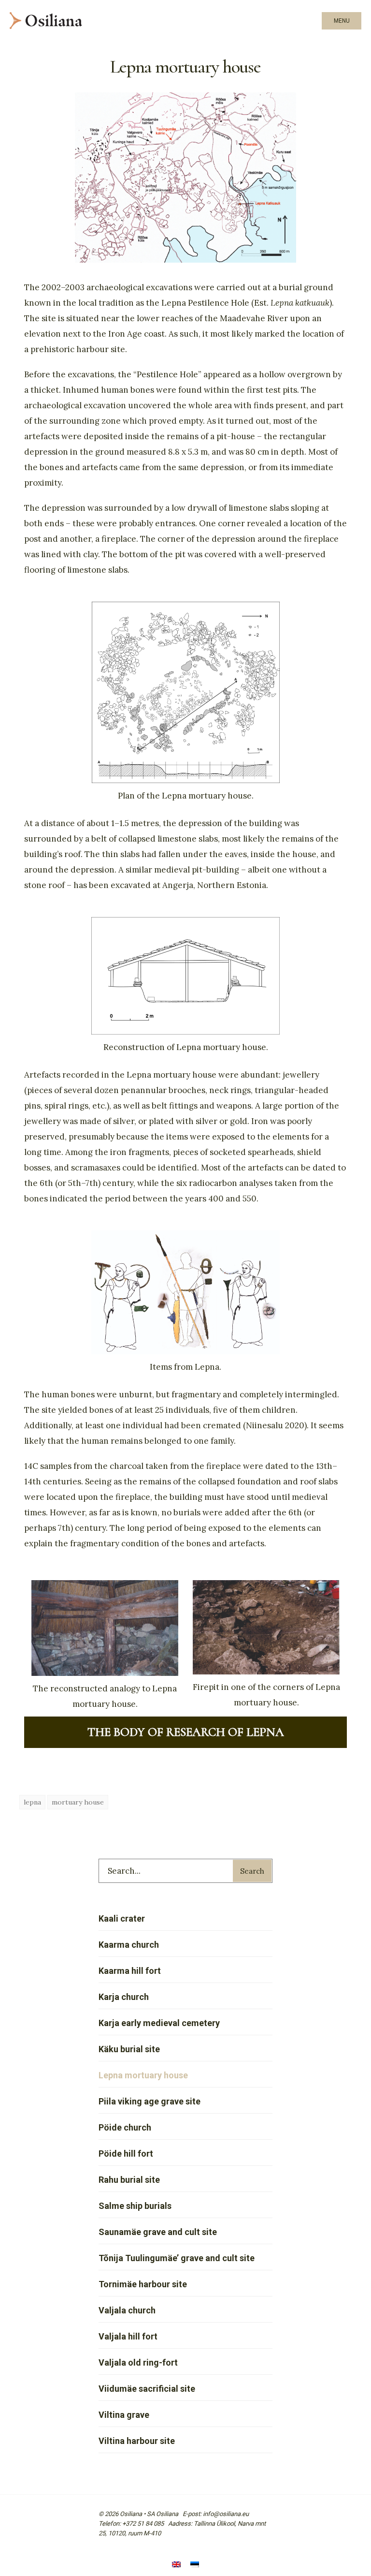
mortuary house (78, 1802)
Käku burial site (129, 2049)
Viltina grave (124, 2415)
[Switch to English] (176, 2565)
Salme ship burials (135, 2206)
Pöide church (125, 2127)
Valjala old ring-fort (138, 2362)
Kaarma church (129, 1945)
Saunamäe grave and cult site (158, 2232)
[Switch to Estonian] (195, 2565)
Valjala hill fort (128, 2336)
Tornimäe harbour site (143, 2284)
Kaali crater (122, 1918)
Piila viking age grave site (150, 2101)
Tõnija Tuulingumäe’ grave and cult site (177, 2258)
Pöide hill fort (126, 2154)
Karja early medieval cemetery (159, 2023)
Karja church (124, 1997)
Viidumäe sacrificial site (147, 2389)
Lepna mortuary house (143, 2075)
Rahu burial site (129, 2180)
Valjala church (127, 2310)
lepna (32, 1802)
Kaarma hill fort (130, 1971)
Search (252, 1871)
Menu (342, 21)
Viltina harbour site (137, 2441)
